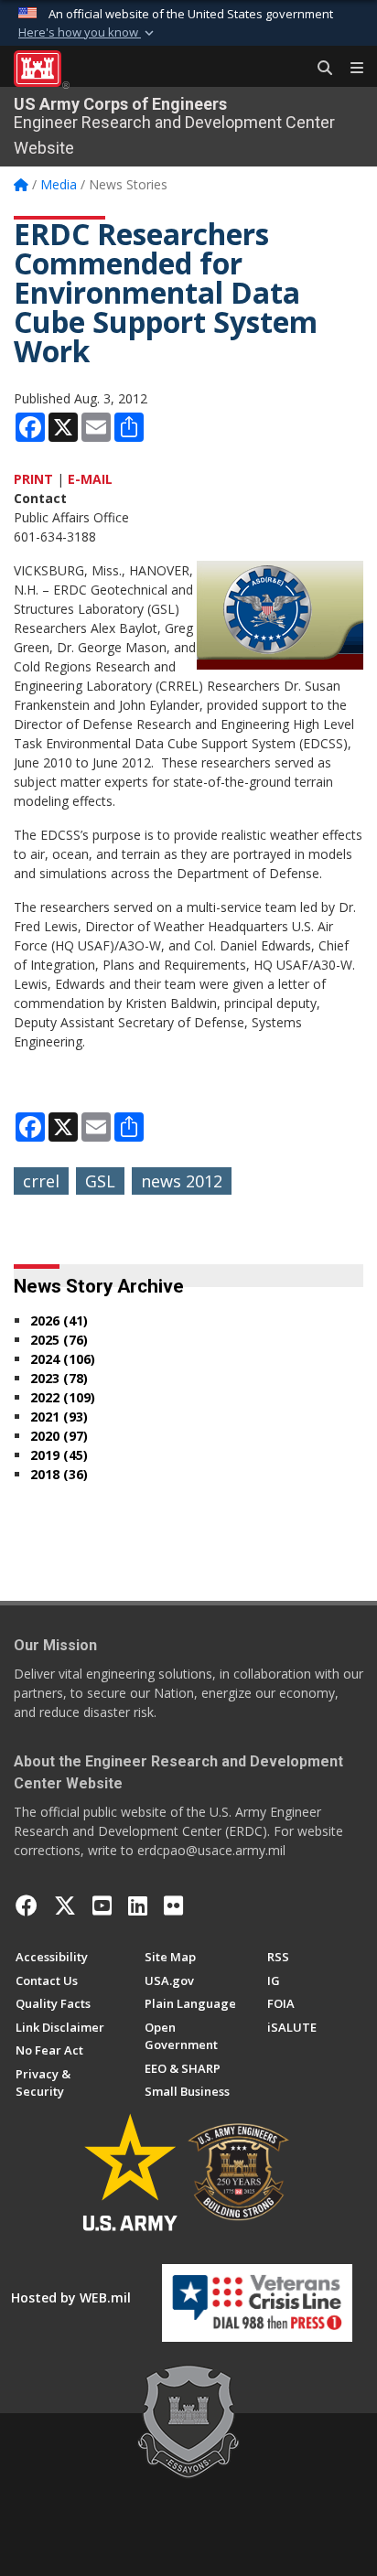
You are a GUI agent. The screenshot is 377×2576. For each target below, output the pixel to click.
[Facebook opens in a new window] (27, 1905)
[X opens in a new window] (65, 1905)
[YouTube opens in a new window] (102, 1905)
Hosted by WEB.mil (71, 2297)
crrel (41, 1181)
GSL (100, 1181)
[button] (88, 33)
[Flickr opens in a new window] (173, 1905)
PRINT (33, 479)
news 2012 (182, 1181)
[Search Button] (318, 69)
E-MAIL (90, 479)
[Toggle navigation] (350, 69)
